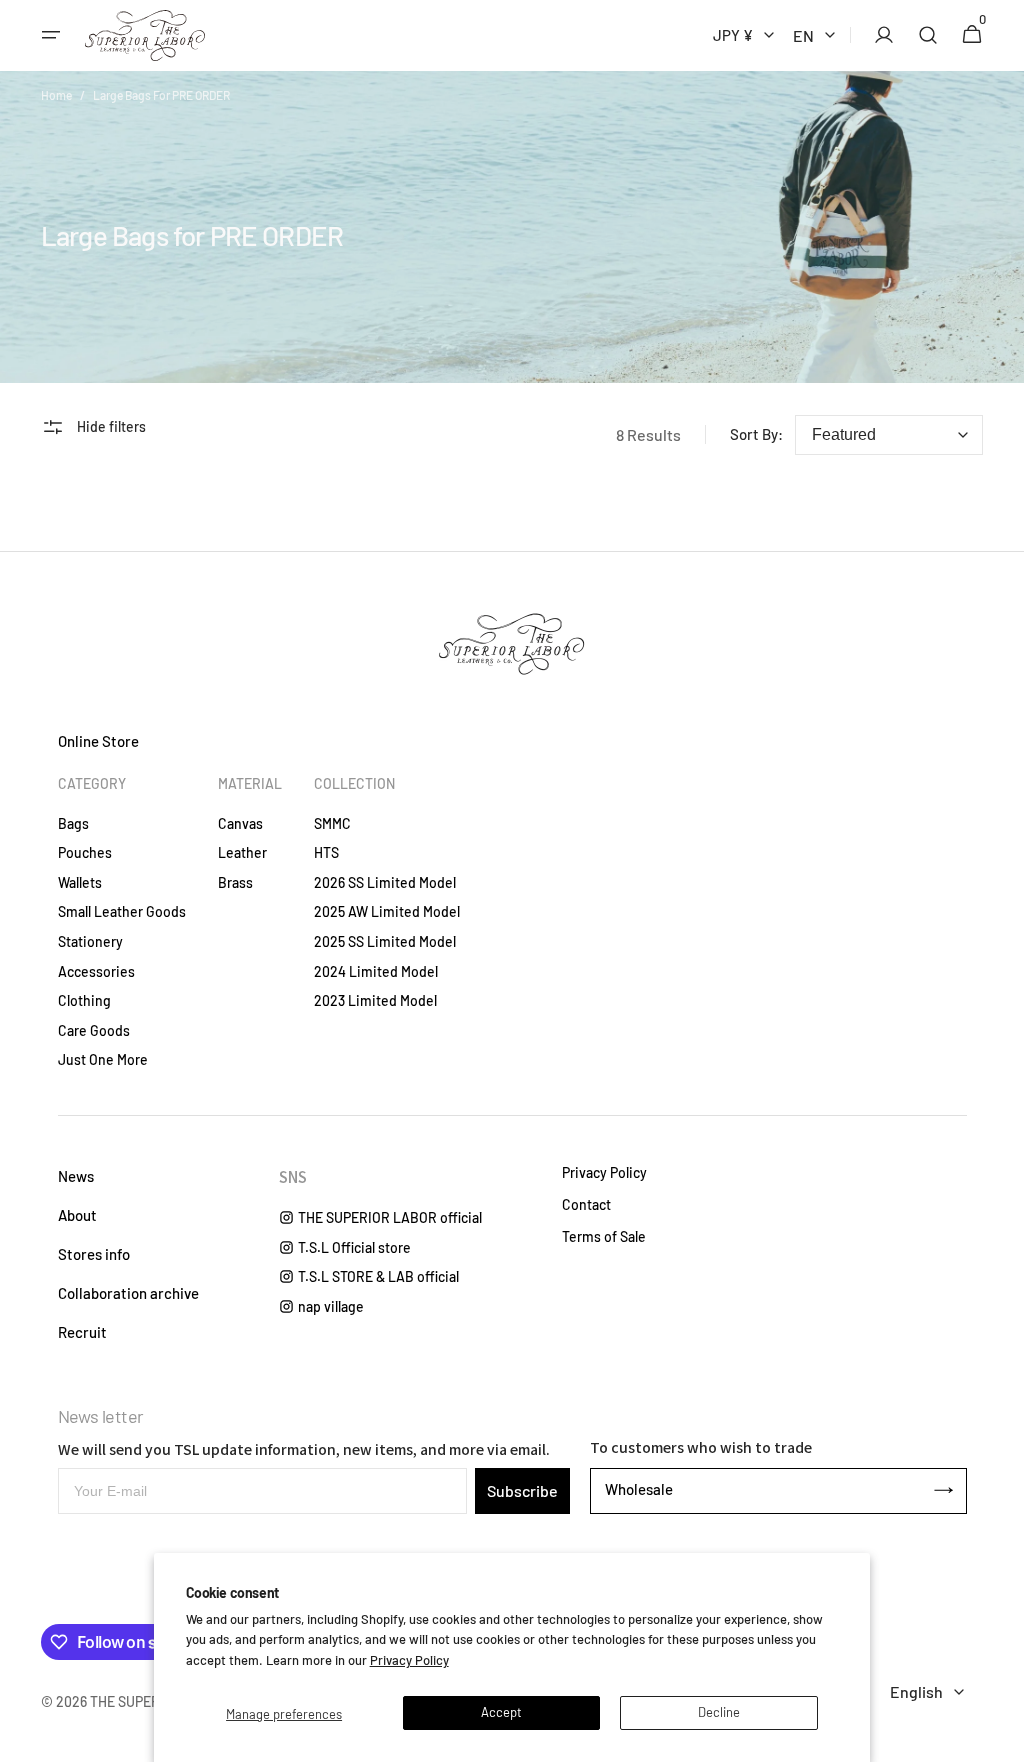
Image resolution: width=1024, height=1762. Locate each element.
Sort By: (756, 434)
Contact (586, 1205)
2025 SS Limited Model (385, 941)
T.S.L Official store (354, 1247)
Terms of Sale (604, 1237)
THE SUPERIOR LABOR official (390, 1217)
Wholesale (639, 1489)
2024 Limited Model (376, 971)
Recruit (82, 1332)
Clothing (84, 1000)
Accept (501, 1712)
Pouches (85, 852)
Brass (235, 882)
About (77, 1215)
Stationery (90, 941)
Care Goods (94, 1030)
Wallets (80, 882)
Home (56, 95)
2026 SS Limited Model (385, 882)
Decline (719, 1712)
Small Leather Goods (122, 911)
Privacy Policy (409, 1660)
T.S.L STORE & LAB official (378, 1276)
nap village (331, 1306)
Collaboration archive (128, 1293)
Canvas (240, 823)
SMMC (332, 823)
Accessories (96, 971)
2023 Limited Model (375, 1000)
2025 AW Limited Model (387, 911)
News (76, 1176)
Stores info (94, 1254)
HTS (326, 852)
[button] (51, 35)
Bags (73, 823)
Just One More (103, 1059)
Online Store (98, 741)
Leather (242, 852)
